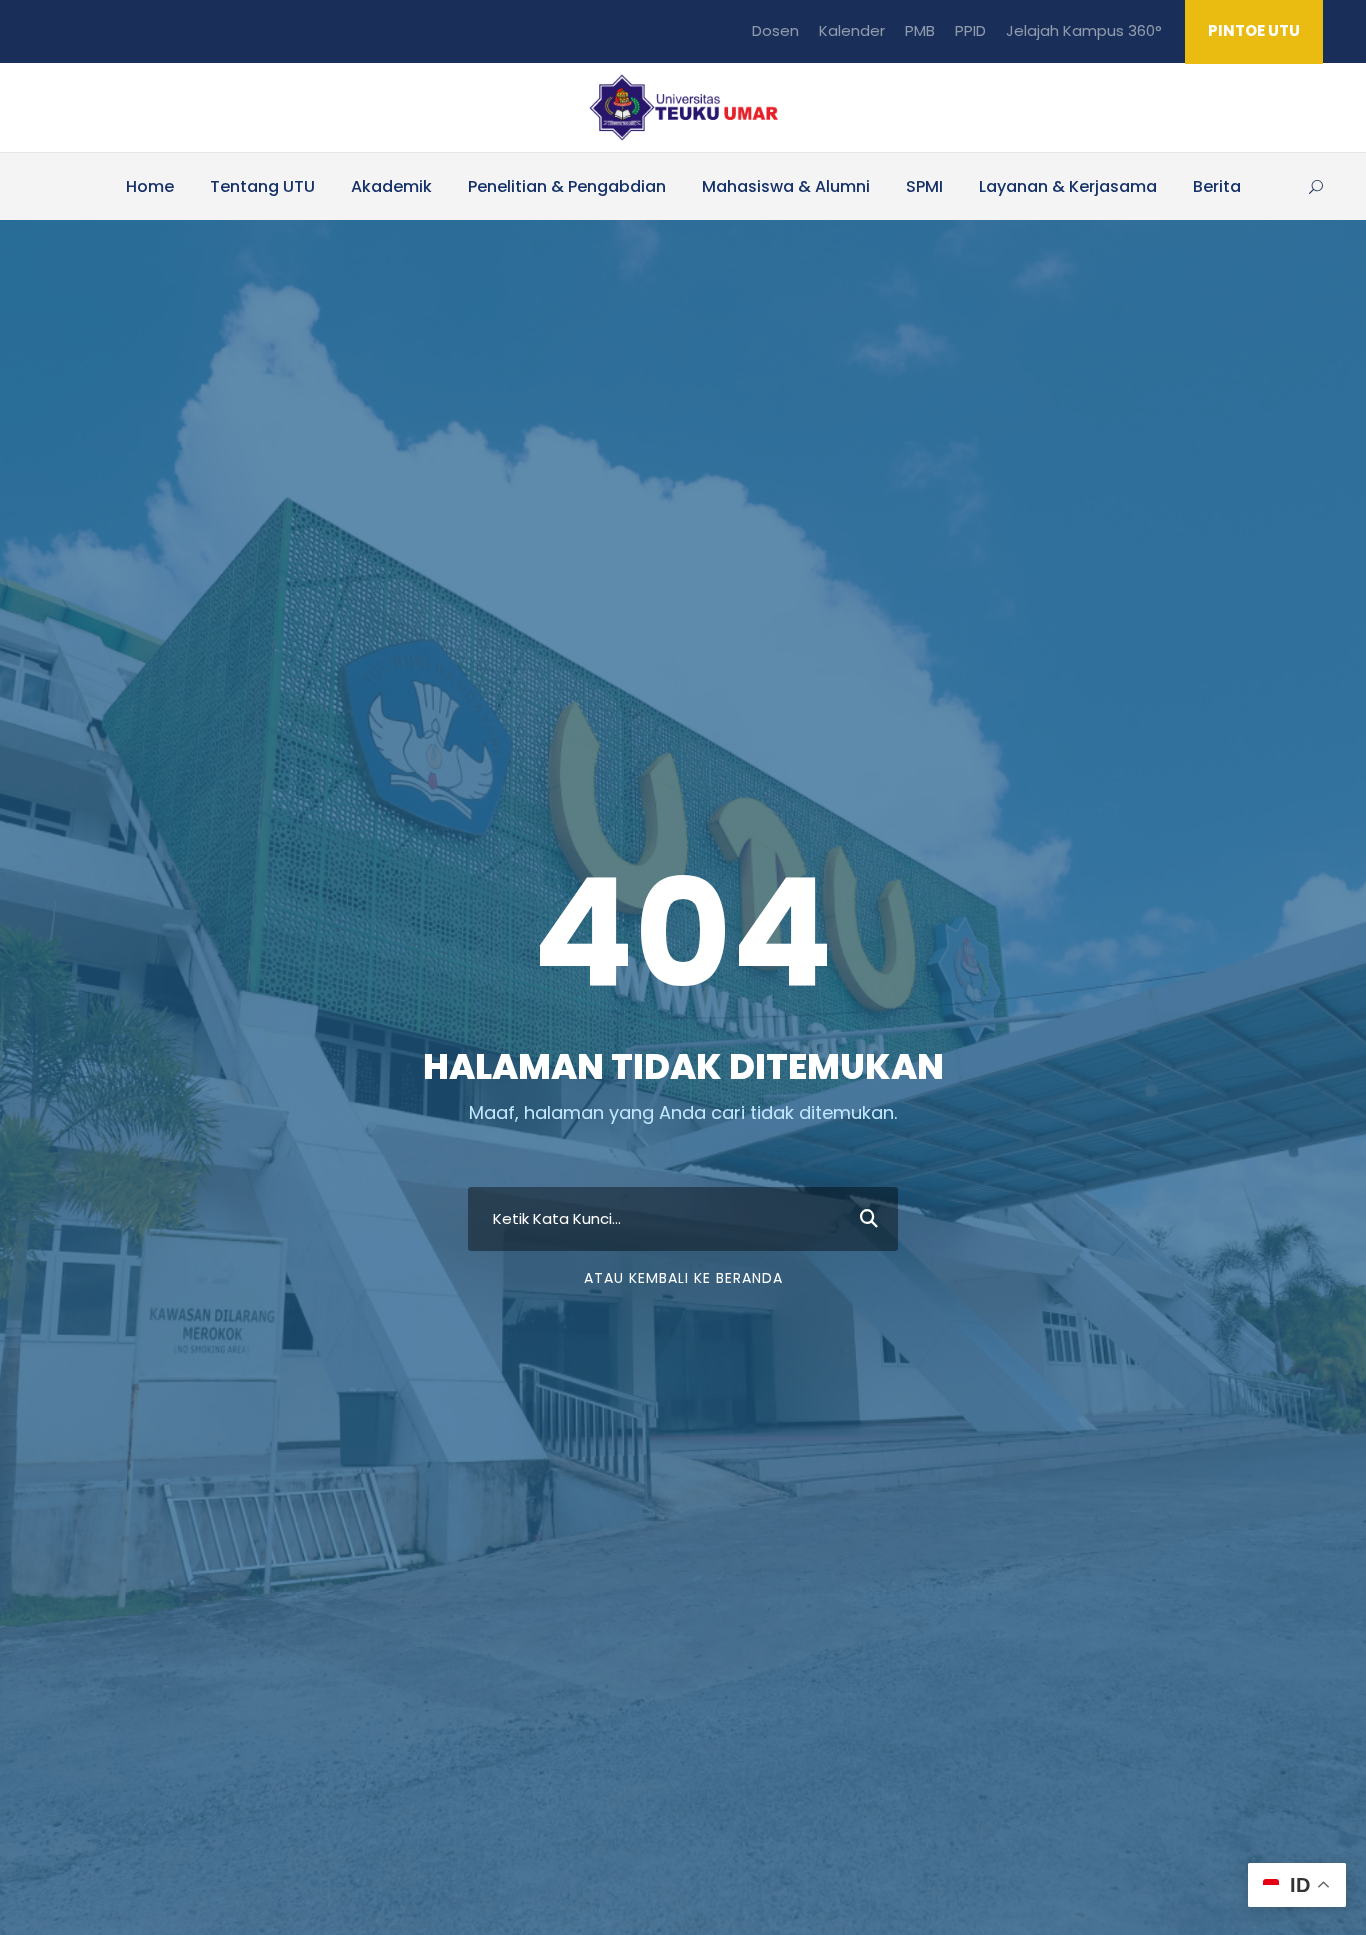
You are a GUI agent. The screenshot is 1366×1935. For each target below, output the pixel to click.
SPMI (924, 186)
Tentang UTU (262, 186)
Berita (1217, 186)
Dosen (775, 30)
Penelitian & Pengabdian (567, 186)
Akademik (391, 186)
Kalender (852, 30)
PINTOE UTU (1254, 30)
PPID (970, 30)
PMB (920, 30)
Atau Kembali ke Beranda (683, 1278)
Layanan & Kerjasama (1068, 186)
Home (150, 186)
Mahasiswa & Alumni (786, 186)
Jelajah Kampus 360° (1084, 30)
